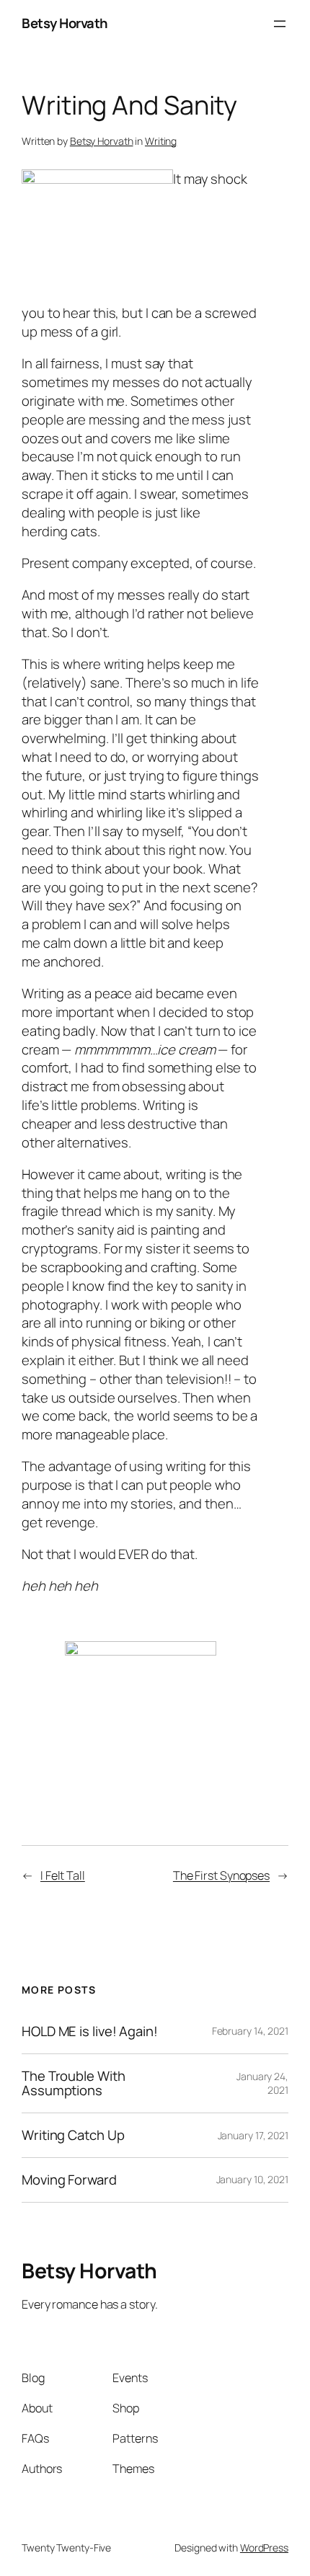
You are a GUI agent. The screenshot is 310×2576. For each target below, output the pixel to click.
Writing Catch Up (73, 2135)
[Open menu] (280, 24)
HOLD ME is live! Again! (90, 2031)
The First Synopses (221, 1875)
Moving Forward (69, 2180)
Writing (161, 141)
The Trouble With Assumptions (73, 2083)
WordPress (264, 2548)
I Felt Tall (63, 1875)
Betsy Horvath (65, 23)
